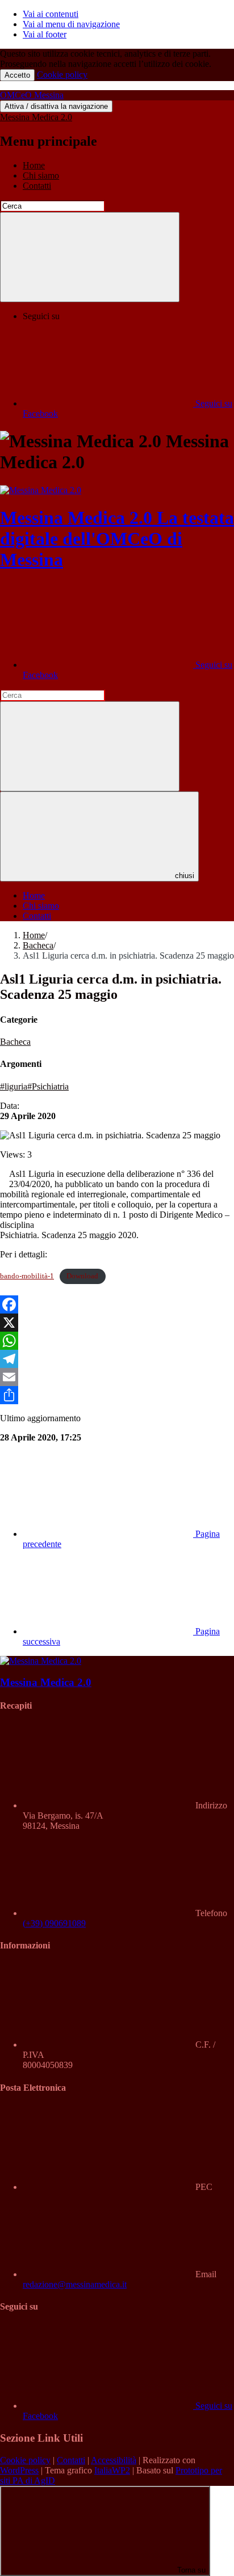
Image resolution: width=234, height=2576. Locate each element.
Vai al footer (45, 34)
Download (82, 1276)
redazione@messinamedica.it (75, 2284)
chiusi (185, 876)
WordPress (19, 2470)
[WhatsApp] (117, 1341)
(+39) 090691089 (54, 1923)
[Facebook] (117, 1304)
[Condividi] (117, 1395)
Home (34, 165)
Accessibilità (114, 2460)
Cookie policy (62, 75)
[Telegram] (117, 1359)
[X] (117, 1323)
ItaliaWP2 (112, 2470)
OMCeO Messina (32, 95)
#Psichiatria (48, 1086)
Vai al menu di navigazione (71, 24)
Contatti (37, 186)
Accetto (17, 75)
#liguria (14, 1086)
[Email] (117, 1377)
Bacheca (38, 945)
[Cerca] (90, 257)
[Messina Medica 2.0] (41, 490)
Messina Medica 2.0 (36, 117)
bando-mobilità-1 (27, 1276)
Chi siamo (41, 175)
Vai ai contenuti (51, 14)
